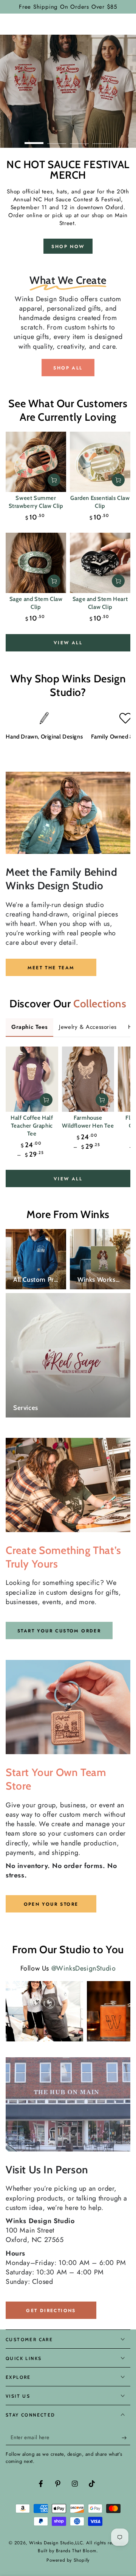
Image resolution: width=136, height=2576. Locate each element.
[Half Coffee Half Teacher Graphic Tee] (32, 1079)
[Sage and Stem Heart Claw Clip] (100, 563)
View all (68, 643)
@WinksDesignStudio (84, 1968)
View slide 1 (34, 139)
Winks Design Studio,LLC (56, 2543)
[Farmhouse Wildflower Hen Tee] (88, 1079)
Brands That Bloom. (77, 2551)
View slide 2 (57, 139)
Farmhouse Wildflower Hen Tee (88, 1122)
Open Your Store (51, 1904)
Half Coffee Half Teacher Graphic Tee (32, 1126)
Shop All (68, 368)
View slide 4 (102, 139)
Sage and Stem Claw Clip (36, 603)
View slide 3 (79, 139)
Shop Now (68, 247)
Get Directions (51, 2311)
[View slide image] (68, 91)
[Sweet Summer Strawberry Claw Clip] (36, 462)
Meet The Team (51, 968)
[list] (68, 732)
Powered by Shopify (68, 2560)
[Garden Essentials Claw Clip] (100, 462)
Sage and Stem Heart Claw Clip (100, 603)
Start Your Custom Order (59, 1631)
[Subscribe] (126, 2438)
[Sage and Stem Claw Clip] (36, 563)
